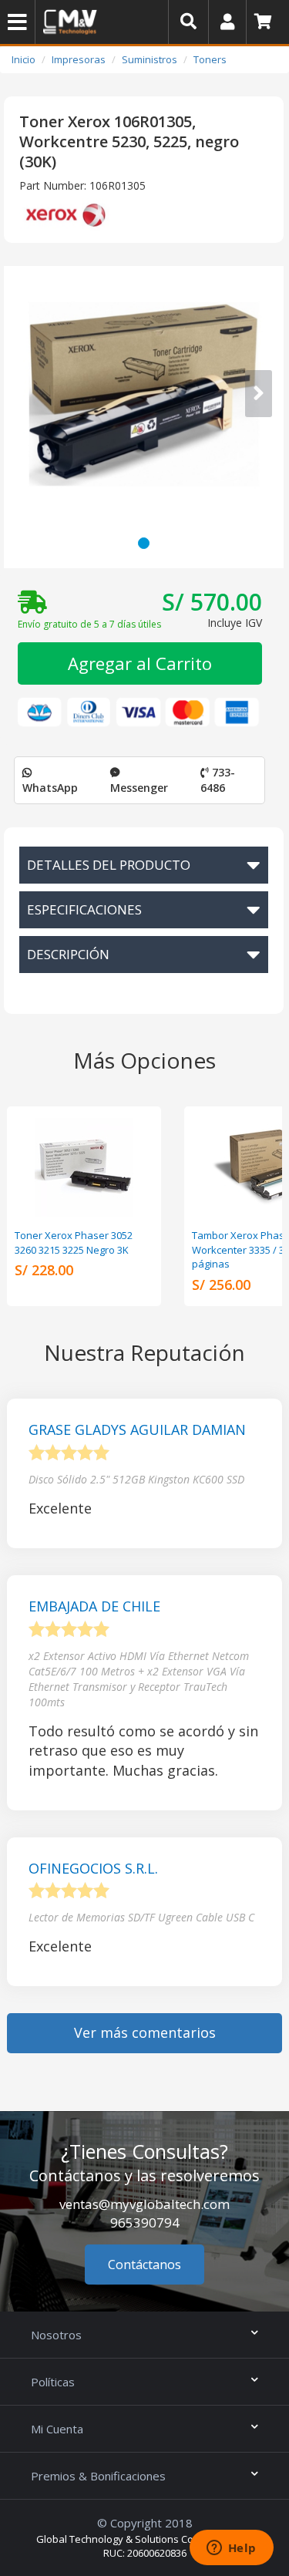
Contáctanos (144, 2265)
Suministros (150, 59)
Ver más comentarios (145, 2032)
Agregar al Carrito (140, 663)
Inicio (24, 59)
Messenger (139, 788)
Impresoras (79, 59)
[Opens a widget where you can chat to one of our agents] (231, 2549)
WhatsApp (50, 788)
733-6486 (218, 780)
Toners (210, 59)
